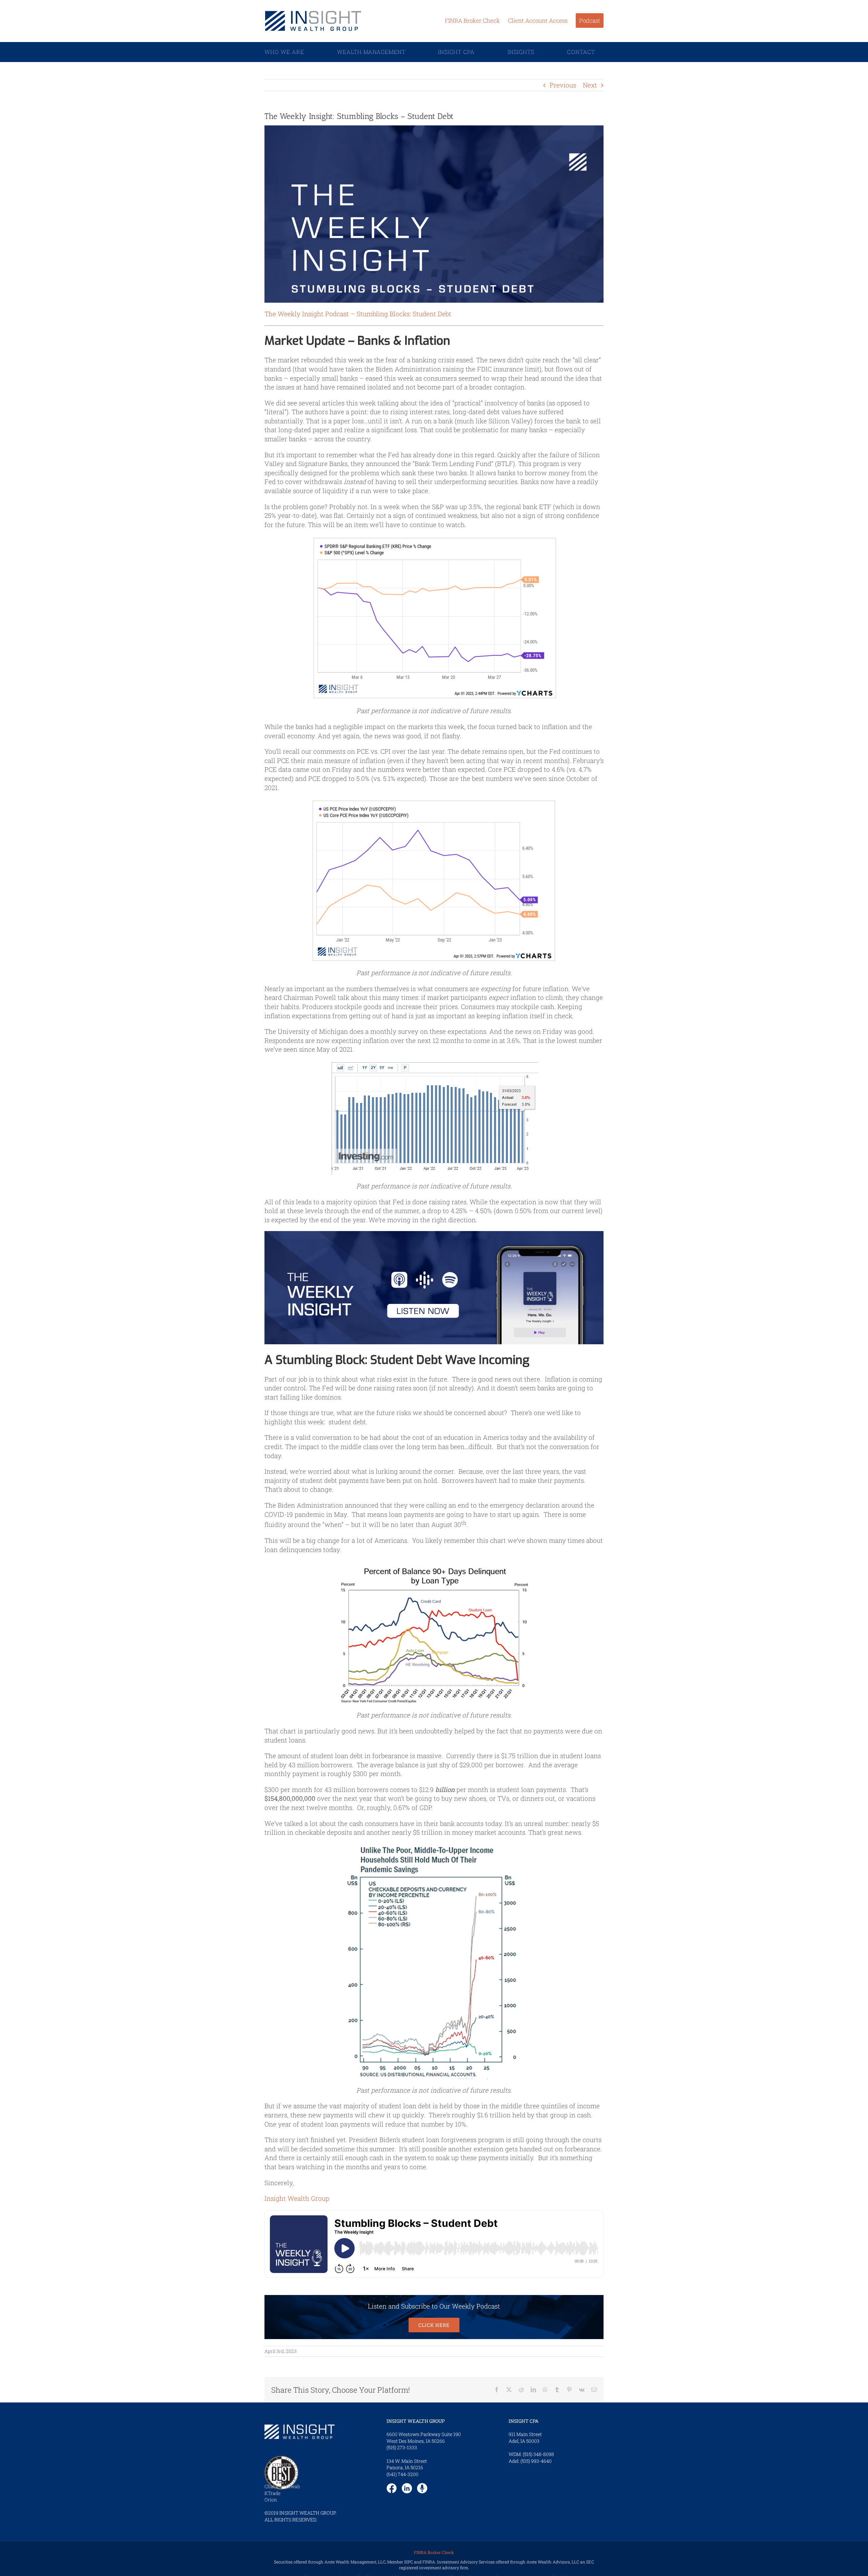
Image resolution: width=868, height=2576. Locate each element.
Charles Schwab (282, 2486)
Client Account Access (538, 21)
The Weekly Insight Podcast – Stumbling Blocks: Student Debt (358, 314)
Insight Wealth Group (297, 2198)
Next (590, 85)
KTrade (272, 2493)
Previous (563, 85)
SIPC (409, 2562)
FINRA (429, 2562)
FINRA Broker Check (472, 21)
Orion (271, 2500)
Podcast (590, 21)
